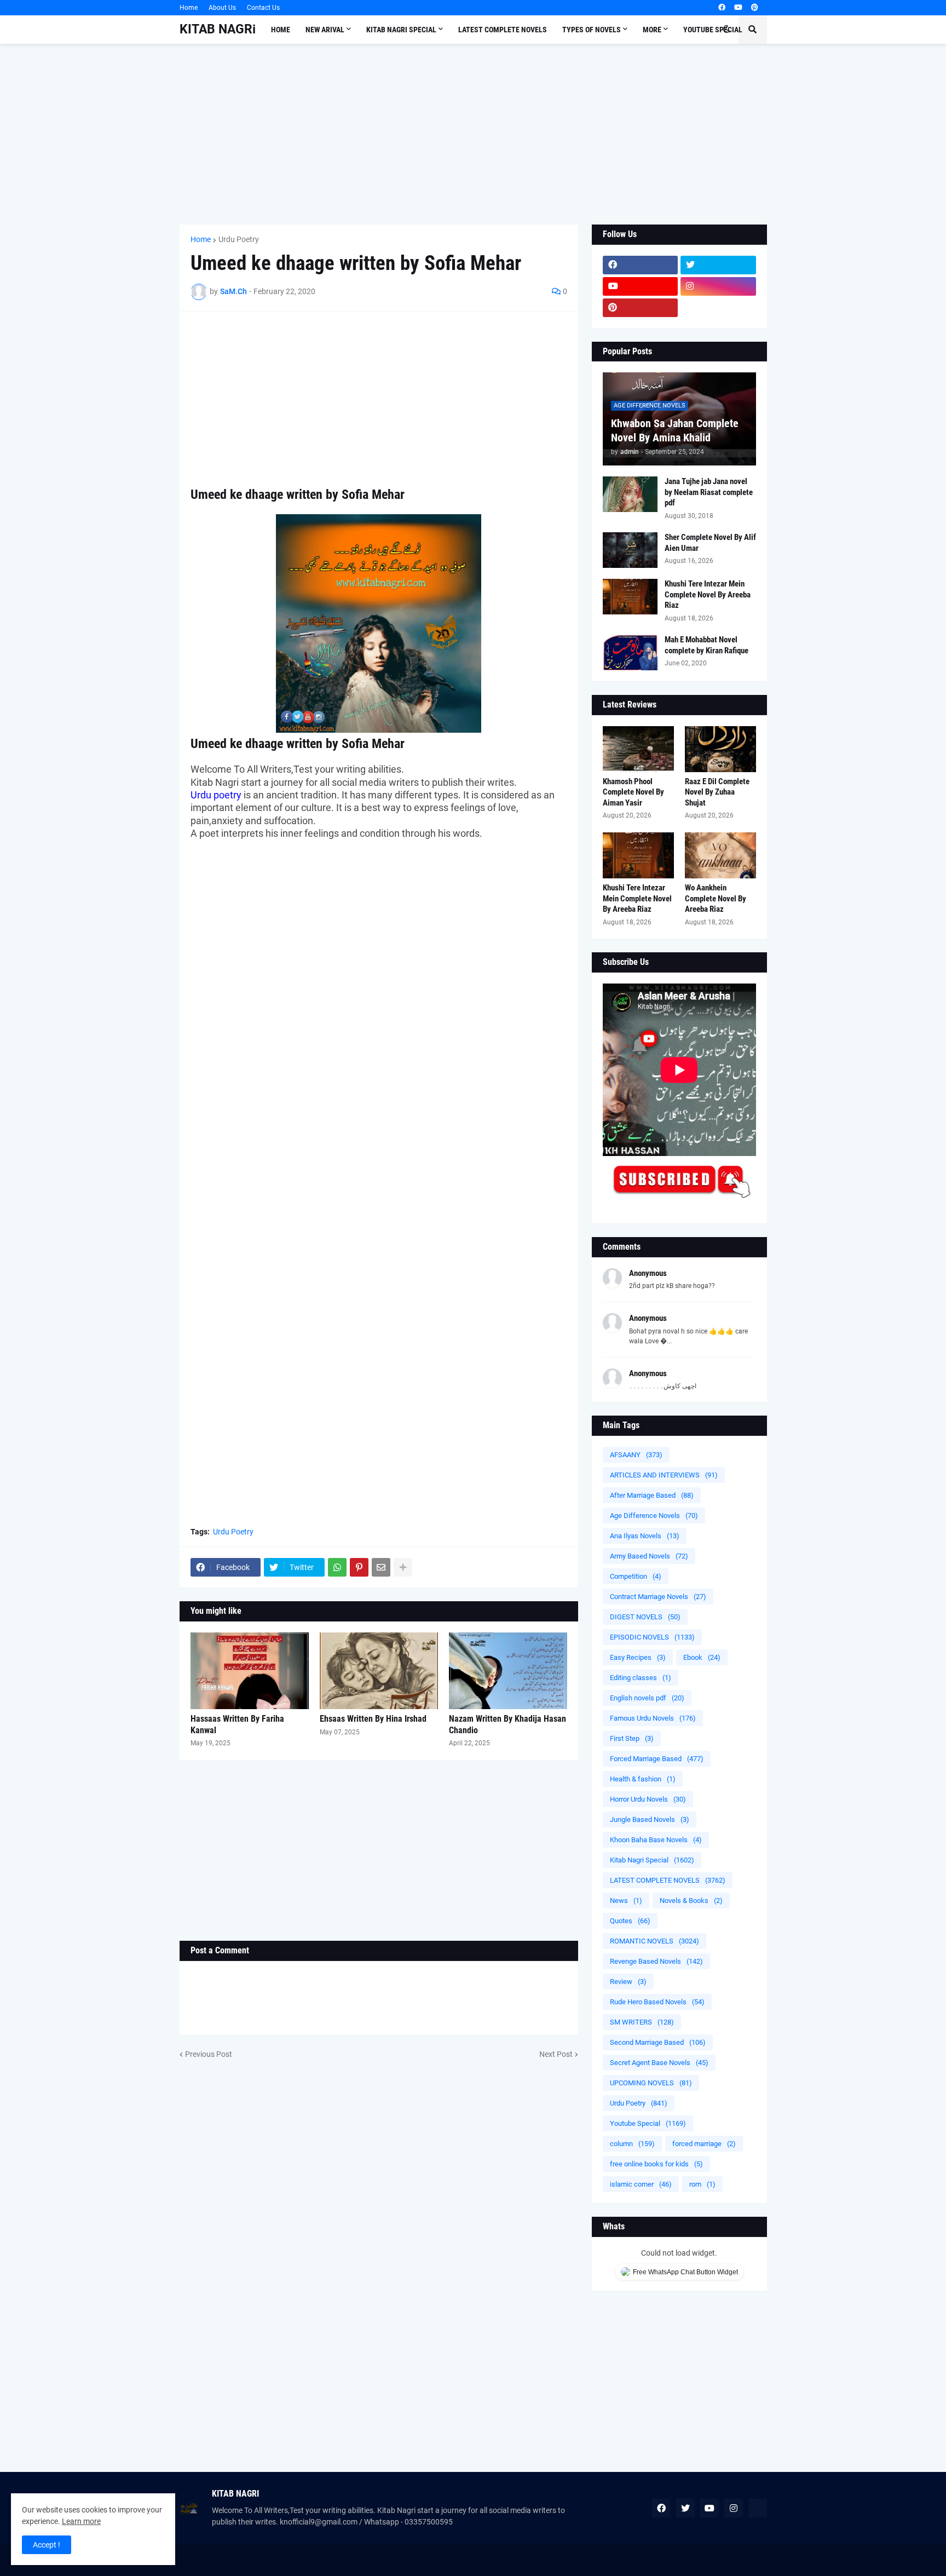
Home (189, 8)
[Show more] (403, 1567)
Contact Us (263, 8)
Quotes (630, 1921)
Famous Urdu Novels (653, 1718)
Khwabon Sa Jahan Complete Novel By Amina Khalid (675, 430)
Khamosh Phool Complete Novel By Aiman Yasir (633, 792)
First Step (632, 1738)
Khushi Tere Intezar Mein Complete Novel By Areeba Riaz (708, 594)
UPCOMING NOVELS (651, 2083)
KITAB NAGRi (218, 29)
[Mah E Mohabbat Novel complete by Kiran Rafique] (630, 652)
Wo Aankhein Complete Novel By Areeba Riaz (716, 898)
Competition (636, 1576)
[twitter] (718, 265)
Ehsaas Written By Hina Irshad (373, 1719)
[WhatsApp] (337, 1567)
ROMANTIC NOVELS (654, 1941)
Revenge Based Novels (656, 1961)
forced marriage (704, 2144)
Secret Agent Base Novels (659, 2063)
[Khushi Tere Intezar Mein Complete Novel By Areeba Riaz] (630, 597)
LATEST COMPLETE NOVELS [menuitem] (503, 30)
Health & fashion (643, 1779)
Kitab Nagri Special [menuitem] (401, 30)
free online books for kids (656, 2164)
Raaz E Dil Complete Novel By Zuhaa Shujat (717, 792)
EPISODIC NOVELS (652, 1637)
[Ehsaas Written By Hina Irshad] (379, 1671)
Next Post (556, 2054)
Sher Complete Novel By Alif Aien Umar (710, 543)
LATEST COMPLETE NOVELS (668, 1880)
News (626, 1901)
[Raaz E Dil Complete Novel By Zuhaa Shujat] (720, 749)
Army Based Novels (649, 1556)
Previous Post (209, 2054)
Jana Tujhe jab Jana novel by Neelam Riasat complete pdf (709, 492)
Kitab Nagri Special (652, 1860)
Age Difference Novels (654, 1516)
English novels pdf (647, 1698)
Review (628, 1982)
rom (702, 2184)
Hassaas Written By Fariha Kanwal (237, 1724)
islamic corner (641, 2184)
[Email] (381, 1567)
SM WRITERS (642, 2022)
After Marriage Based (652, 1495)
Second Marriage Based (658, 2042)
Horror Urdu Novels (648, 1799)
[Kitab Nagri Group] (718, 308)
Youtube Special (648, 2123)
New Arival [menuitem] (325, 30)
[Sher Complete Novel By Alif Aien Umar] (630, 550)
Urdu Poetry (239, 239)
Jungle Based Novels (650, 1819)
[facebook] (722, 8)
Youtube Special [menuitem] (713, 30)
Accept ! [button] (47, 2545)
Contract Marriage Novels (658, 1597)
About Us (222, 8)
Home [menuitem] (281, 30)
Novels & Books (691, 1901)
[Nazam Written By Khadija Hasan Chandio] (508, 1671)
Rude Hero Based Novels (657, 2002)
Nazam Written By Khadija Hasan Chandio (507, 1724)
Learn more (81, 2521)
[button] (726, 30)
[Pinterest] (359, 1567)
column (632, 2144)
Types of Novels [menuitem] (592, 30)
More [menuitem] (652, 30)
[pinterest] (755, 8)
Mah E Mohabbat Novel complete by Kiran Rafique (706, 645)
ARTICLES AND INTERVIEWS (664, 1475)
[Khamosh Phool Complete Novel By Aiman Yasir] (638, 749)
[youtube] (738, 8)
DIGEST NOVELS (645, 1617)
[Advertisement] (473, 134)
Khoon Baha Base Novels (656, 1840)
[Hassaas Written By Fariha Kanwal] (250, 1671)
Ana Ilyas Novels (645, 1536)
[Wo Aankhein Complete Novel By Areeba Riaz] (720, 855)
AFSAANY (636, 1455)
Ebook (702, 1657)
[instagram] (718, 286)
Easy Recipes (638, 1657)
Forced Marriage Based (657, 1759)
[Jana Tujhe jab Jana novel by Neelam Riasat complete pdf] (630, 494)
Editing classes (641, 1678)
